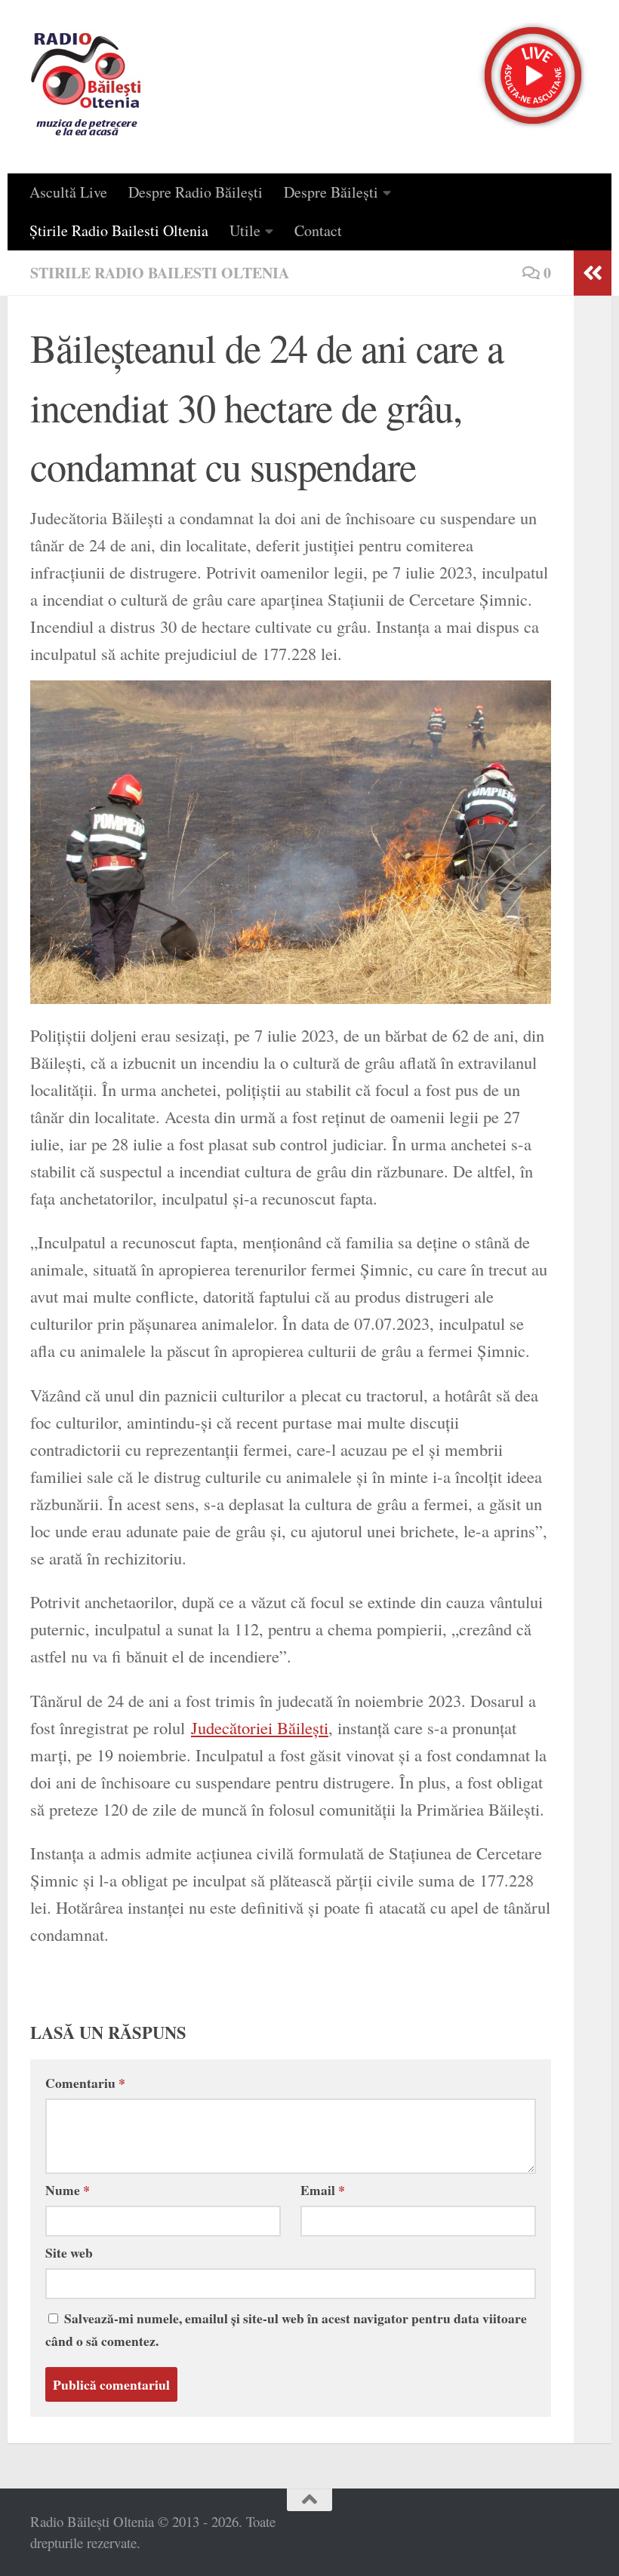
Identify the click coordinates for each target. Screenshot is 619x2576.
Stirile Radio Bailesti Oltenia (160, 273)
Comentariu (85, 2083)
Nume (68, 2190)
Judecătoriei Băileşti (260, 1727)
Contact (318, 230)
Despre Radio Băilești (196, 192)
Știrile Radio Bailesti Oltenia (119, 230)
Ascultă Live (68, 192)
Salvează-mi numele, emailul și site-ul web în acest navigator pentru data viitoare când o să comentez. (286, 2329)
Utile (245, 230)
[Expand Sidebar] (593, 273)
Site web (69, 2252)
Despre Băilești (331, 192)
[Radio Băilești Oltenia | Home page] (86, 87)
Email (323, 2190)
